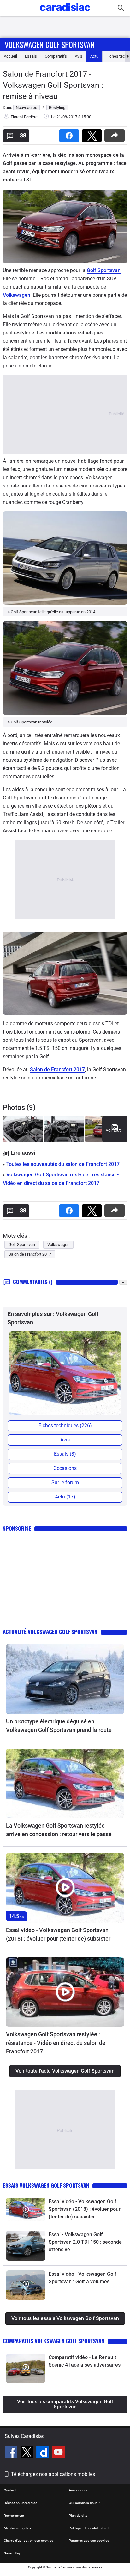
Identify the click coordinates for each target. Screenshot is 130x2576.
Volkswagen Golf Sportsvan (50, 44)
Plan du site (78, 2516)
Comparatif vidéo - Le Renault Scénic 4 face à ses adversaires (85, 2361)
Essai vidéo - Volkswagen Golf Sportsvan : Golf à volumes (83, 2278)
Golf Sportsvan (104, 270)
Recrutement (14, 2516)
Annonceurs (78, 2490)
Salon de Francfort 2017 (57, 1069)
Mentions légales (17, 2528)
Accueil (10, 56)
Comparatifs (56, 56)
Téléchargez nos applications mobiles (53, 2474)
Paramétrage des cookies (89, 2541)
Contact (10, 2490)
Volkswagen (17, 295)
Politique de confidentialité (90, 2528)
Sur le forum (65, 1482)
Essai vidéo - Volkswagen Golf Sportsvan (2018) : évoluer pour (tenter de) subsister (58, 1934)
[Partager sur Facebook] (70, 134)
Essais (31, 56)
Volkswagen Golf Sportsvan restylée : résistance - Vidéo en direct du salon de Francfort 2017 (56, 2043)
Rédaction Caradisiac (21, 2503)
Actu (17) (65, 1497)
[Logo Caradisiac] (65, 13)
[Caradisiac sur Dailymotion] (43, 2453)
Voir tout (113, 1130)
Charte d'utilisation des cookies (29, 2541)
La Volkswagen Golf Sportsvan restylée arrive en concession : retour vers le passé (59, 1830)
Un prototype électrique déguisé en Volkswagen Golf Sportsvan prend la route (59, 1726)
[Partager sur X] (93, 134)
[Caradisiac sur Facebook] (12, 2453)
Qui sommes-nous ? (84, 2503)
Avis (79, 56)
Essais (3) (65, 1454)
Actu (94, 56)
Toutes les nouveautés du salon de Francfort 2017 (63, 1164)
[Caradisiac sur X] (28, 2453)
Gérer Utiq (12, 2553)
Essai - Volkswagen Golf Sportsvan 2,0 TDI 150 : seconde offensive (85, 2242)
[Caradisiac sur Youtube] (58, 2453)
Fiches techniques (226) (65, 1425)
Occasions (65, 1468)
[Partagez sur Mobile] (116, 134)
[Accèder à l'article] (65, 1679)
